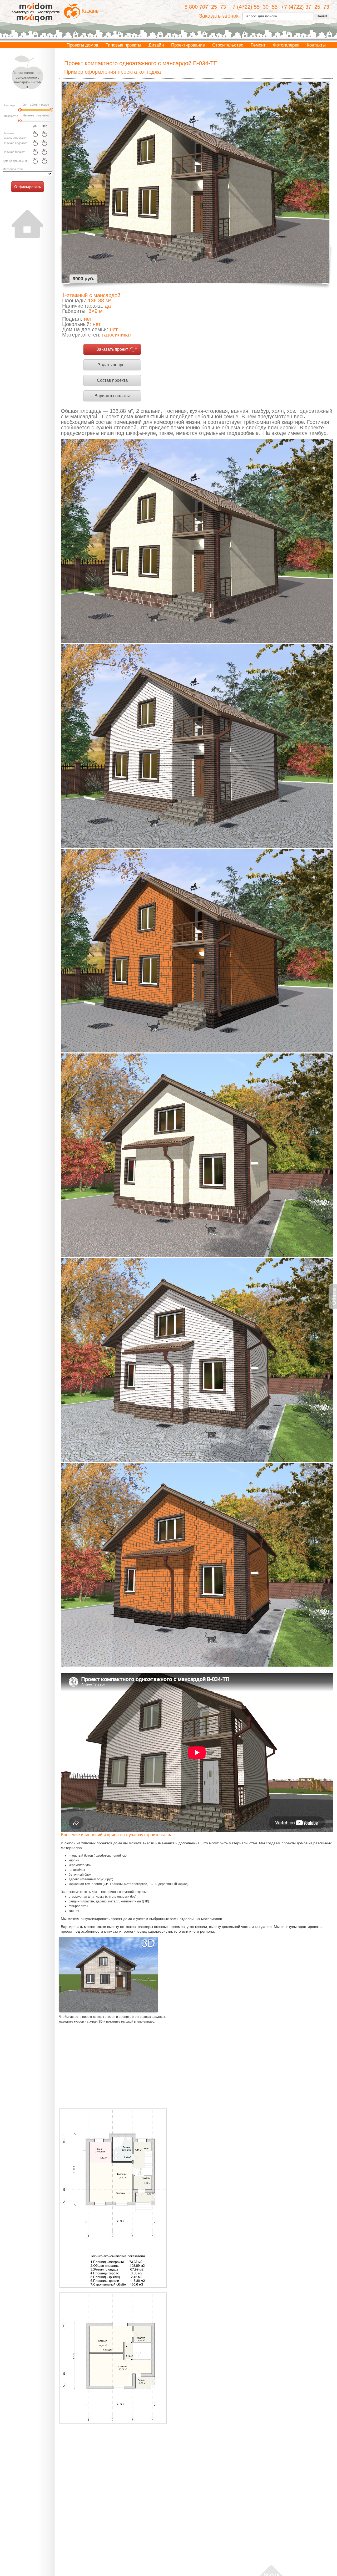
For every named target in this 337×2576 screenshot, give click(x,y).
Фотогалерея (286, 45)
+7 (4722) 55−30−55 (253, 7)
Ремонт (258, 45)
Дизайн (156, 45)
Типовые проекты (123, 45)
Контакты (316, 45)
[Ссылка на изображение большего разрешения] (113, 2198)
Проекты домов (82, 45)
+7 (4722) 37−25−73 (305, 7)
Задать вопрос (112, 365)
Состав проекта (112, 380)
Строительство (228, 45)
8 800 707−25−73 (205, 7)
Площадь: (9, 105)
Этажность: (10, 116)
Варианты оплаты (112, 396)
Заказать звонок (219, 16)
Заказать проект (112, 349)
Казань (90, 11)
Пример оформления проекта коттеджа (113, 72)
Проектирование (188, 45)
